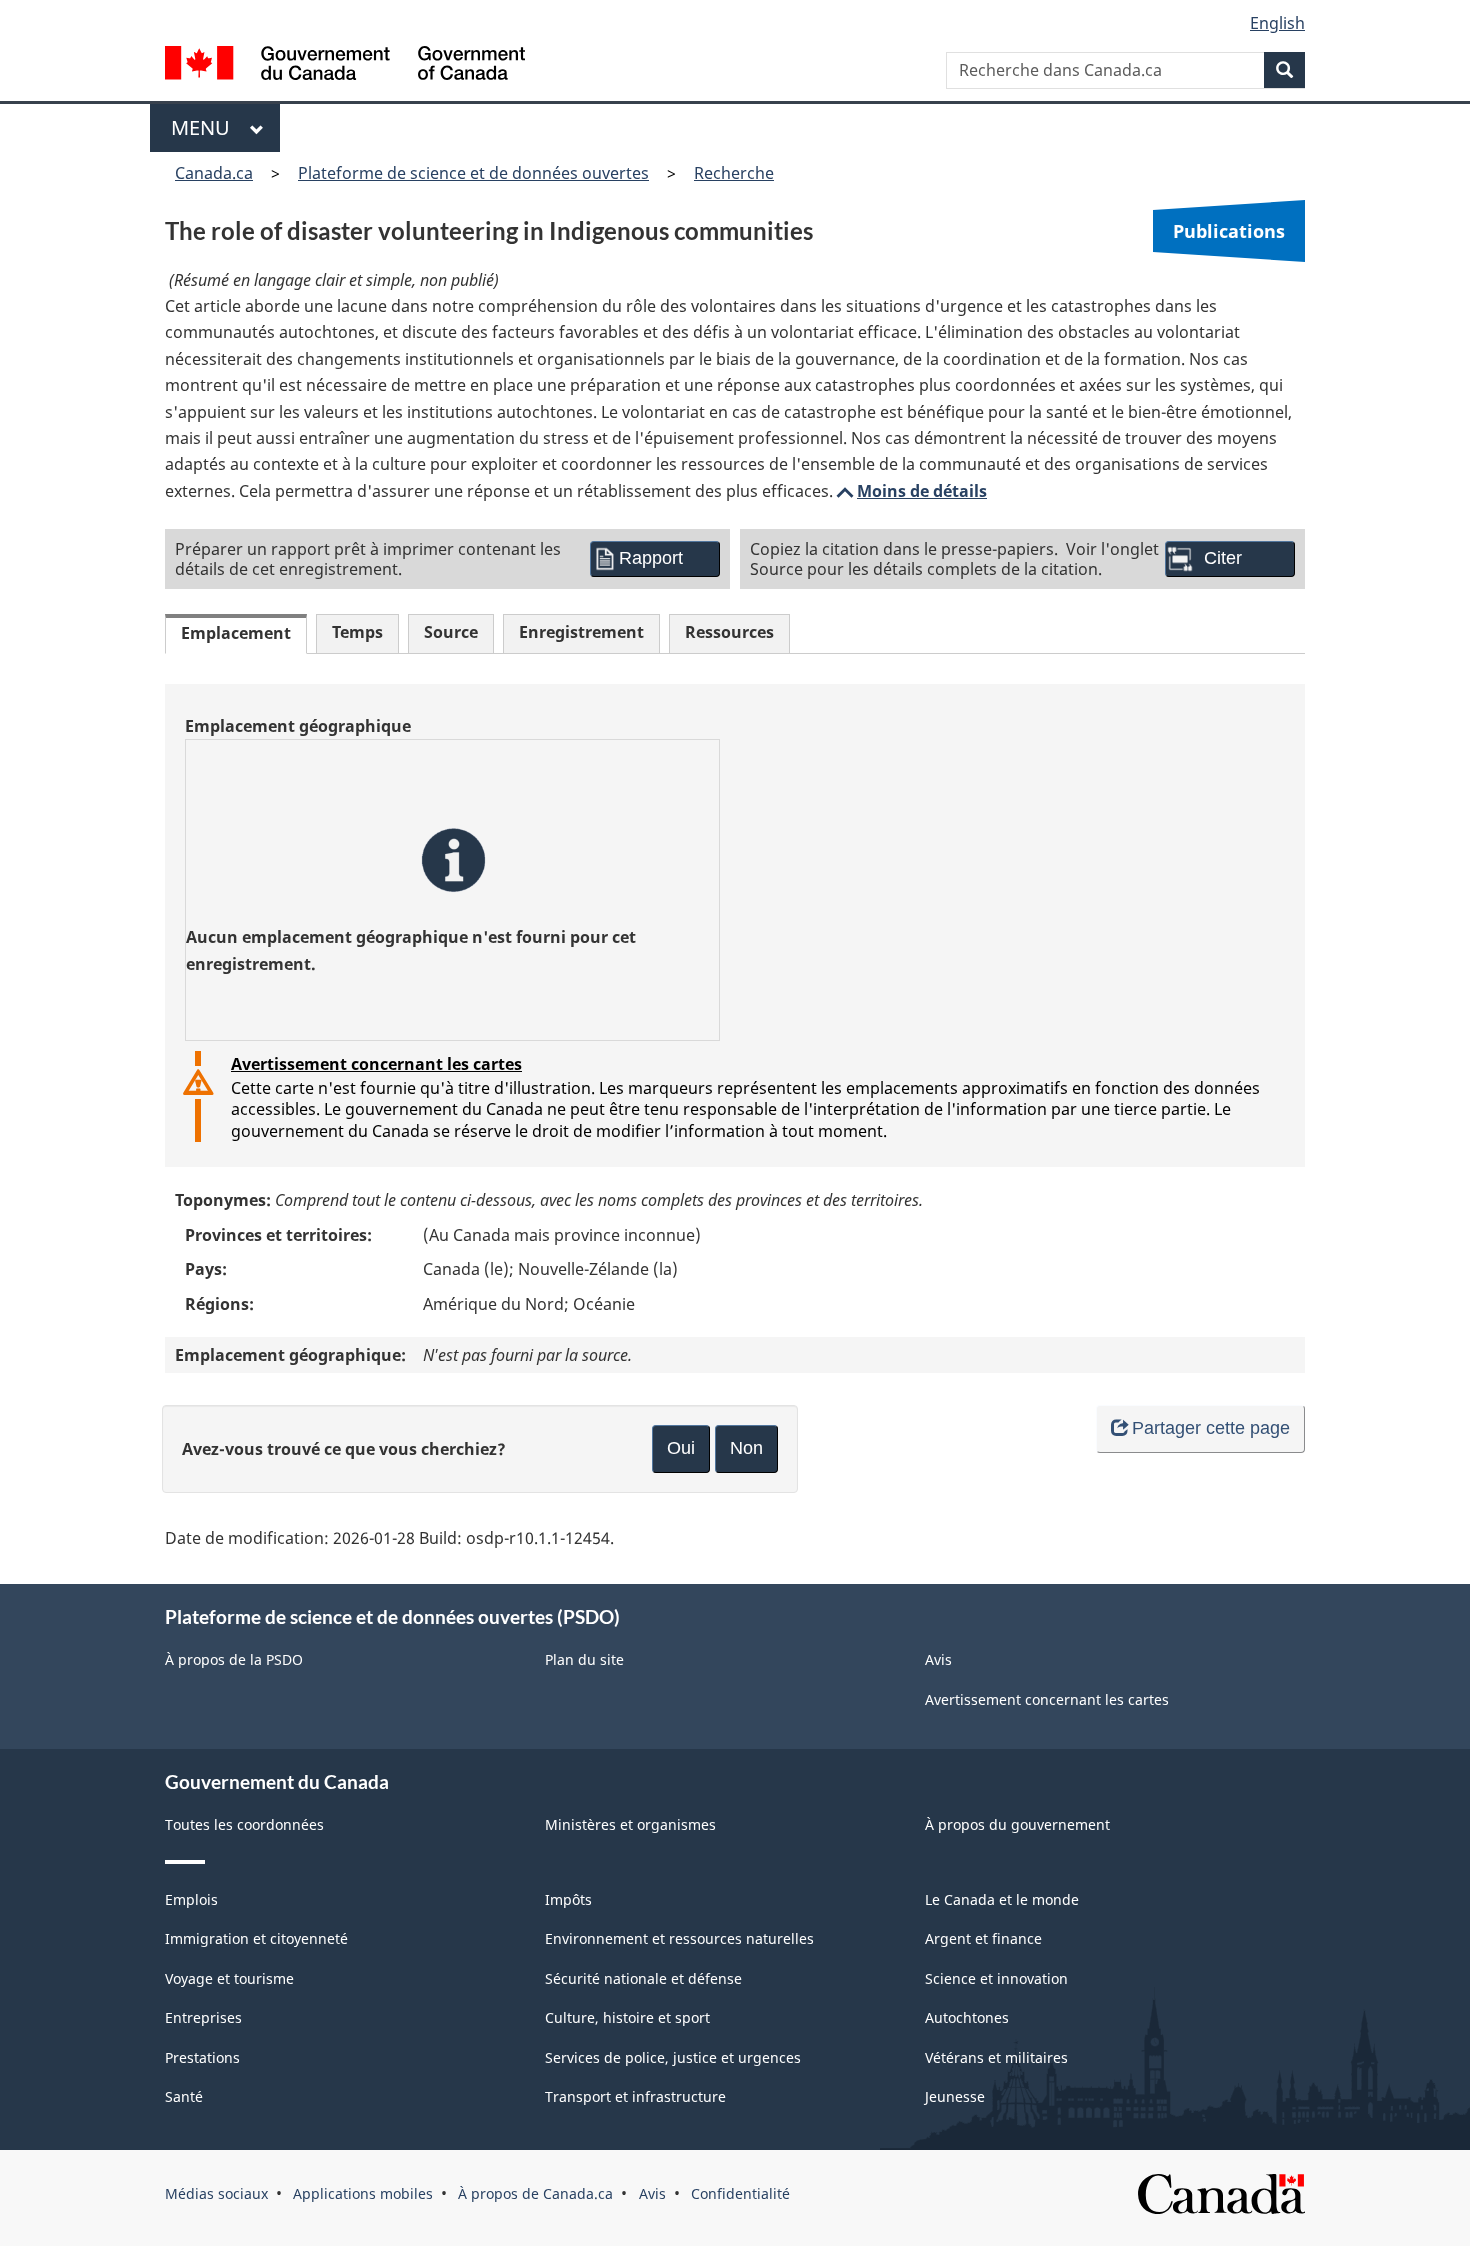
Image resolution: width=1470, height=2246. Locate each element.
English (1277, 23)
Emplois (191, 1899)
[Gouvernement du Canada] (345, 65)
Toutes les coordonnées (244, 1824)
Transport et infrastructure (635, 2096)
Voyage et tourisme (229, 1978)
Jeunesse (955, 2096)
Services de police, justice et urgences (673, 2057)
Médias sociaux (216, 2193)
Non (746, 1448)
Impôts (568, 1899)
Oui (681, 1448)
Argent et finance (983, 1938)
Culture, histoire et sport (627, 2017)
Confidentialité (740, 2193)
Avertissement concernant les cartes (376, 1064)
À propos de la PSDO (234, 1659)
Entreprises (203, 2017)
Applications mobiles (363, 2193)
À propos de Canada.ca (535, 2193)
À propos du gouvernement (1017, 1824)
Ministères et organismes (630, 1824)
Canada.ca (214, 173)
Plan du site (584, 1659)
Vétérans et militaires (996, 2057)
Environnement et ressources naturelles (679, 1938)
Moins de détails (910, 491)
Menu (205, 127)
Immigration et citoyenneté (256, 1938)
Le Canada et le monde (1002, 1899)
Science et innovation (996, 1978)
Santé (184, 2096)
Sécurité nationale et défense (643, 1978)
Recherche (734, 173)
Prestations (202, 2057)
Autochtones (967, 2017)
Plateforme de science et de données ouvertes (473, 173)
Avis (938, 1659)
